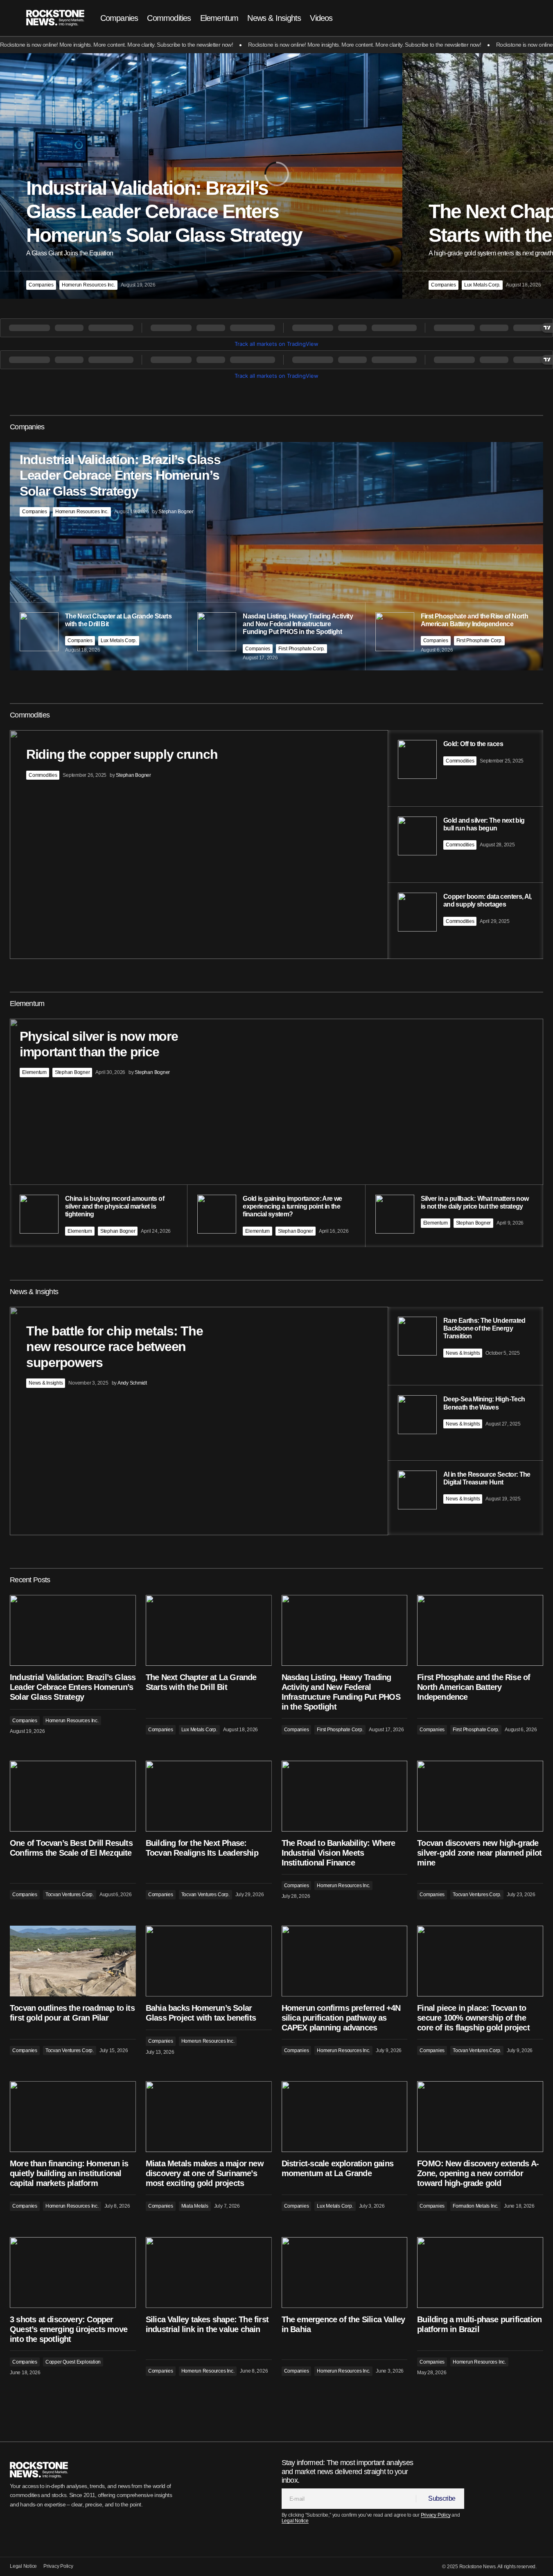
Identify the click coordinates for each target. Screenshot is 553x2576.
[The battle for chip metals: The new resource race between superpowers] (276, 1421)
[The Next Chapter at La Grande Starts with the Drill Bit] (209, 1630)
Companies (41, 285)
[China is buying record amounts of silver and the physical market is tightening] (98, 1216)
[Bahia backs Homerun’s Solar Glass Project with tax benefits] (209, 1961)
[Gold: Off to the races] (466, 768)
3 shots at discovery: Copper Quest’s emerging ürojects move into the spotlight (69, 2329)
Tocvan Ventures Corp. (70, 1895)
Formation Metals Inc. (475, 2206)
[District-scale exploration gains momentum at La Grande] (345, 2117)
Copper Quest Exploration (73, 2362)
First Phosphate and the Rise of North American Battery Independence (474, 1687)
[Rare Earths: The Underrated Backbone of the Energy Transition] (466, 1346)
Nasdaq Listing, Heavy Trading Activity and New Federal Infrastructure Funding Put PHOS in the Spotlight (341, 1692)
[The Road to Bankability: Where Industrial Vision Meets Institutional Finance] (345, 1796)
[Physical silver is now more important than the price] (276, 1133)
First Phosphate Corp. (301, 649)
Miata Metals (195, 2206)
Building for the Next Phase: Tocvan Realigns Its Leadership (202, 1848)
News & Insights (46, 1383)
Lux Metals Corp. (482, 285)
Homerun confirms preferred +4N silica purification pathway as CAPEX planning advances (341, 2018)
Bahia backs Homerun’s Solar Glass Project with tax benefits (201, 2013)
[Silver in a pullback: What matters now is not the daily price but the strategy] (454, 1216)
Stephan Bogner (72, 1072)
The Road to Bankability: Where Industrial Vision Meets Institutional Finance (339, 1853)
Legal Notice (295, 2521)
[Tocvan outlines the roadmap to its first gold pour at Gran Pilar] (73, 1961)
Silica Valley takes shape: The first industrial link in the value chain (207, 2324)
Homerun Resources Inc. (88, 285)
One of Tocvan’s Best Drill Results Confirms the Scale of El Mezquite (71, 1848)
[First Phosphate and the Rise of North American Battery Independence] (480, 1630)
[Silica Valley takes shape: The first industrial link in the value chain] (209, 2273)
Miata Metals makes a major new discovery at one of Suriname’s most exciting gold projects (205, 2173)
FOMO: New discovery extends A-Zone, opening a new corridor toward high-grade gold (478, 2173)
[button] (500, 18)
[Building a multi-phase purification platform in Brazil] (480, 2273)
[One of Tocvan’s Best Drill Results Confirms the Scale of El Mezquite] (73, 1796)
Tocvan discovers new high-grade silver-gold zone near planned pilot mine (479, 1853)
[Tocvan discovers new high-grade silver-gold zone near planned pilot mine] (480, 1796)
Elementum (34, 1072)
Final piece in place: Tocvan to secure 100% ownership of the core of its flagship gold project (473, 2018)
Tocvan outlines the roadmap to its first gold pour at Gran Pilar (72, 2013)
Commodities (43, 775)
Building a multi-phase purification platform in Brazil (479, 2324)
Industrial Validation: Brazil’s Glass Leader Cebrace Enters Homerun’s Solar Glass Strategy (73, 1687)
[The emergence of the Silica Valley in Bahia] (345, 2273)
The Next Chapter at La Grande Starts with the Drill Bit (201, 1682)
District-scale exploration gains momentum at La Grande (337, 2168)
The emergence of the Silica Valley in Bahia (343, 2324)
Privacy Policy (436, 2515)
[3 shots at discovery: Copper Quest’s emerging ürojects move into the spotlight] (73, 2273)
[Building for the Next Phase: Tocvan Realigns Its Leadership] (209, 1796)
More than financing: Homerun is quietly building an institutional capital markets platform (69, 2173)
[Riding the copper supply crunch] (276, 844)
